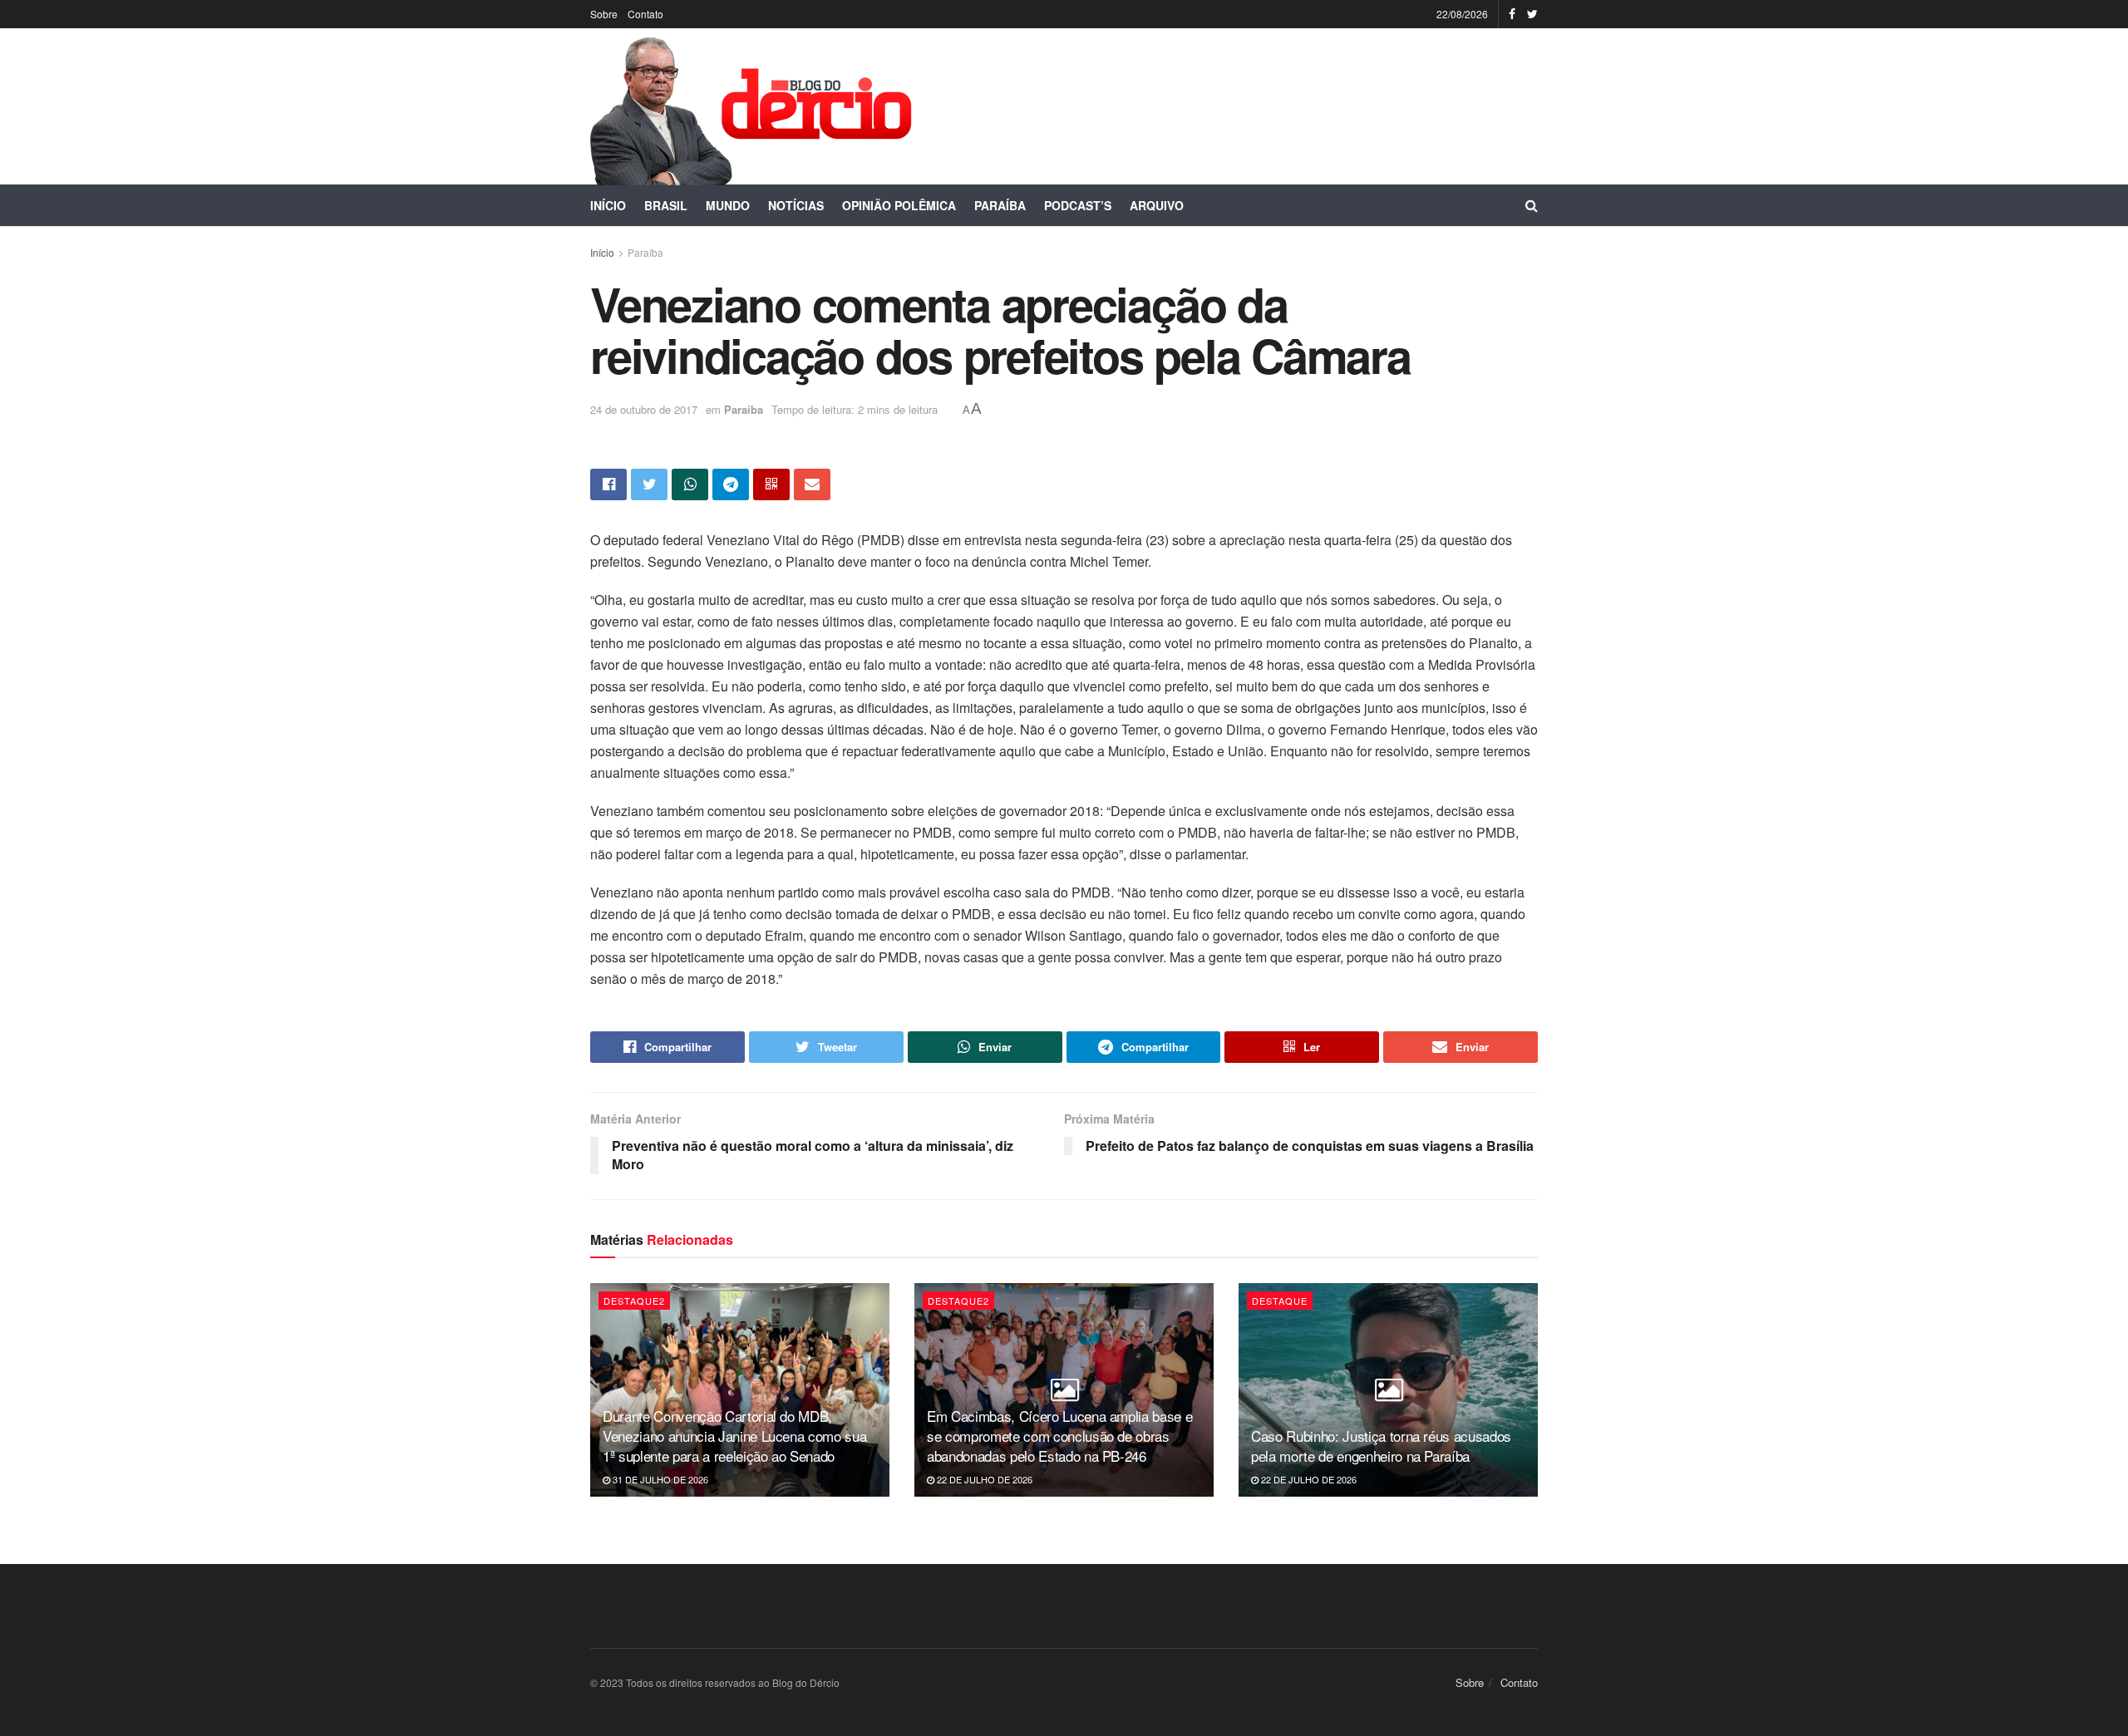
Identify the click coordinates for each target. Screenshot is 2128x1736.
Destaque (1280, 1301)
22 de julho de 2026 (983, 1479)
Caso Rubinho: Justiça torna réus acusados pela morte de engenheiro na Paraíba (1381, 1446)
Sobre (604, 14)
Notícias (796, 205)
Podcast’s (1078, 205)
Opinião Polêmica (899, 205)
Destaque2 (634, 1301)
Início (608, 205)
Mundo (728, 205)
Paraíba (1000, 205)
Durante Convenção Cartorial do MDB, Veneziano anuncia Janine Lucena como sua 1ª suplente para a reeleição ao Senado (734, 1436)
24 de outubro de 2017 (644, 409)
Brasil (666, 205)
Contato (645, 14)
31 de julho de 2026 (659, 1479)
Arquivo (1157, 205)
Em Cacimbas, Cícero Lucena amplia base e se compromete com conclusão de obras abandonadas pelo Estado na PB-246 (1059, 1436)
